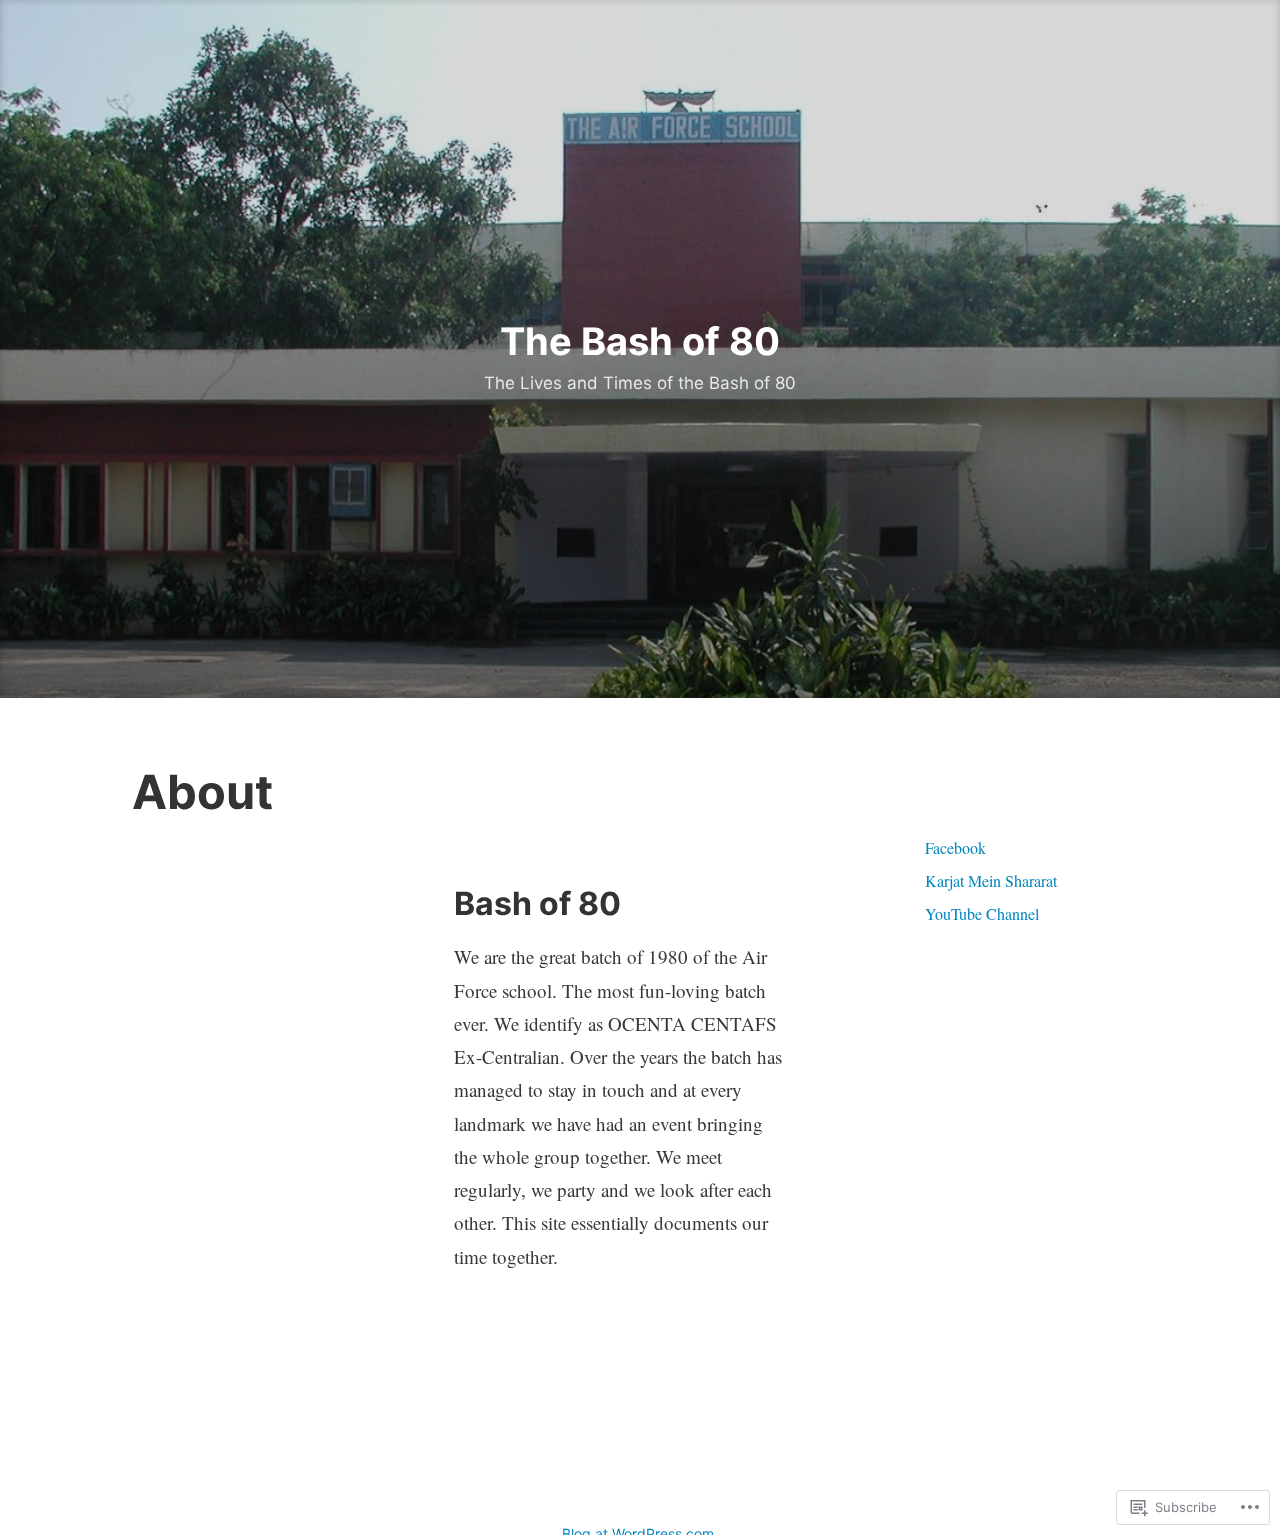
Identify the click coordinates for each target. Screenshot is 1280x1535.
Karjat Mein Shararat (991, 880)
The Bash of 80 (640, 341)
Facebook (955, 847)
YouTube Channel (982, 913)
